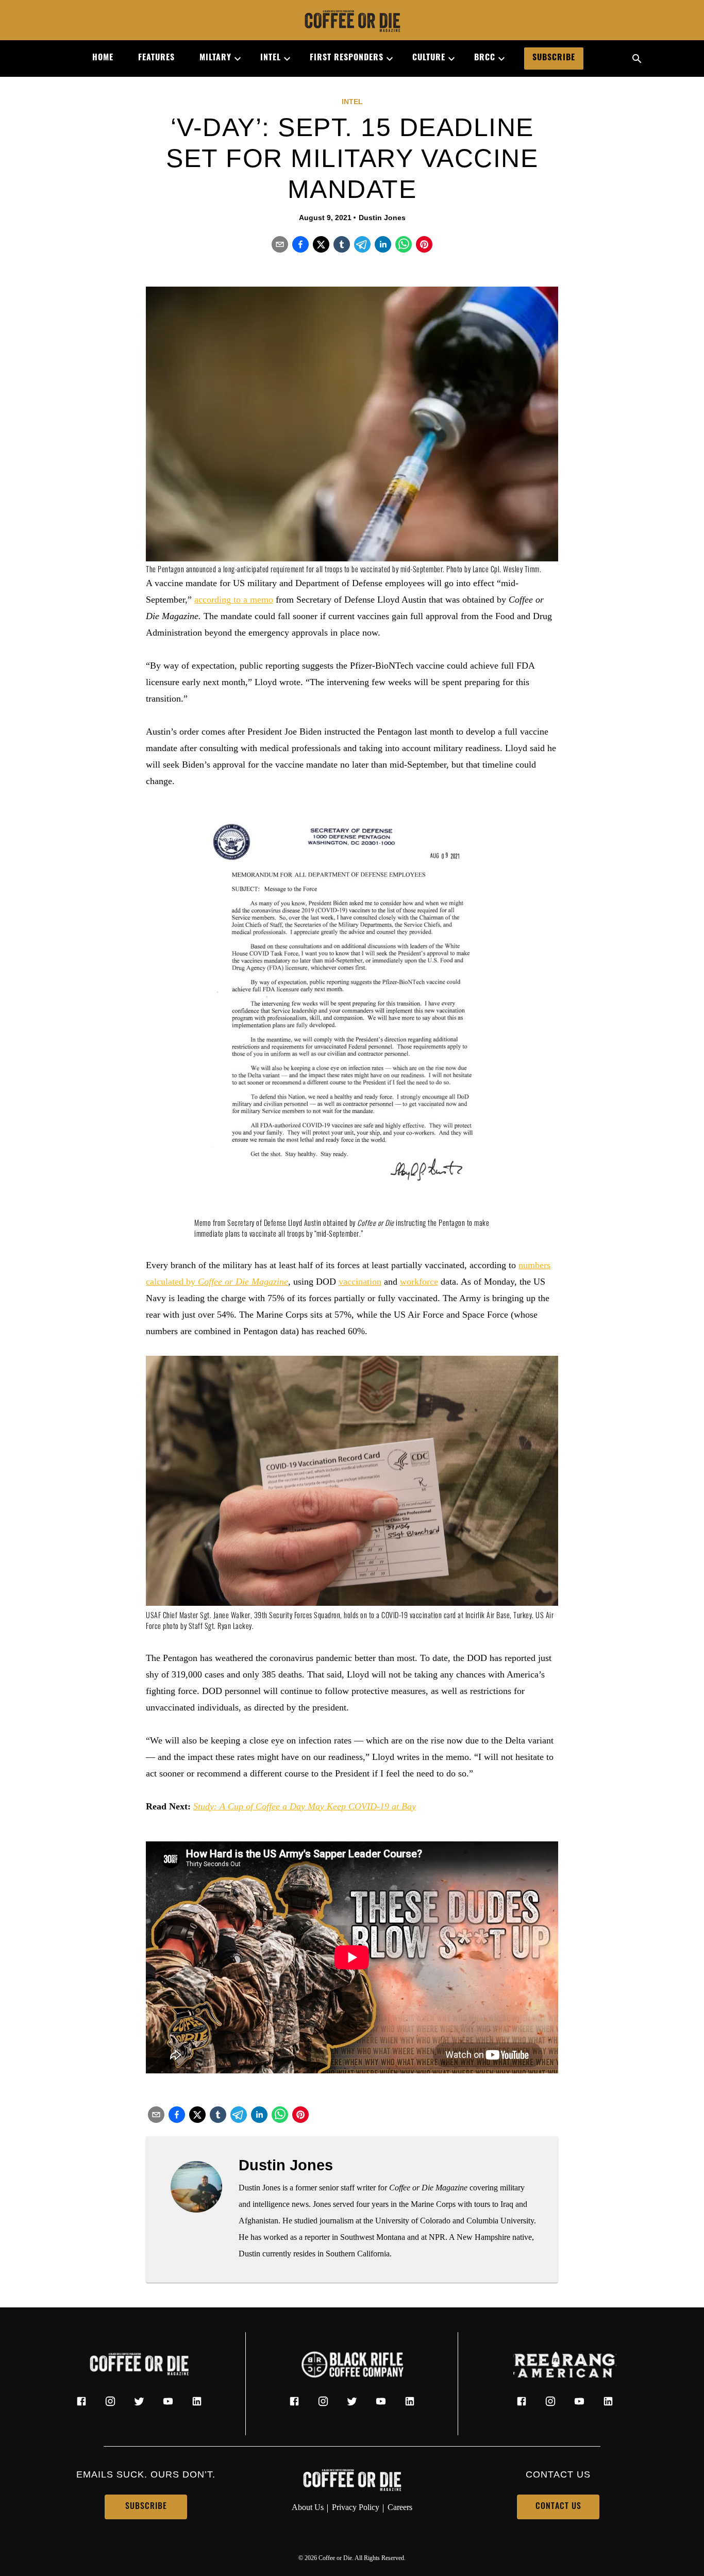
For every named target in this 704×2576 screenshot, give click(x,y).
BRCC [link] (485, 58)
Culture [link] (429, 58)
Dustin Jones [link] (382, 218)
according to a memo (234, 600)
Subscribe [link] (554, 58)
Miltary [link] (215, 58)
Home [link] (103, 58)
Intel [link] (271, 58)
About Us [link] (308, 2507)
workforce (419, 1282)
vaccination (360, 1282)
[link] (352, 22)
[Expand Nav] (233, 59)
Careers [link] (400, 2507)
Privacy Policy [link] (356, 2507)
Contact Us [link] (558, 2507)
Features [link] (156, 58)
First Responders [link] (347, 58)
